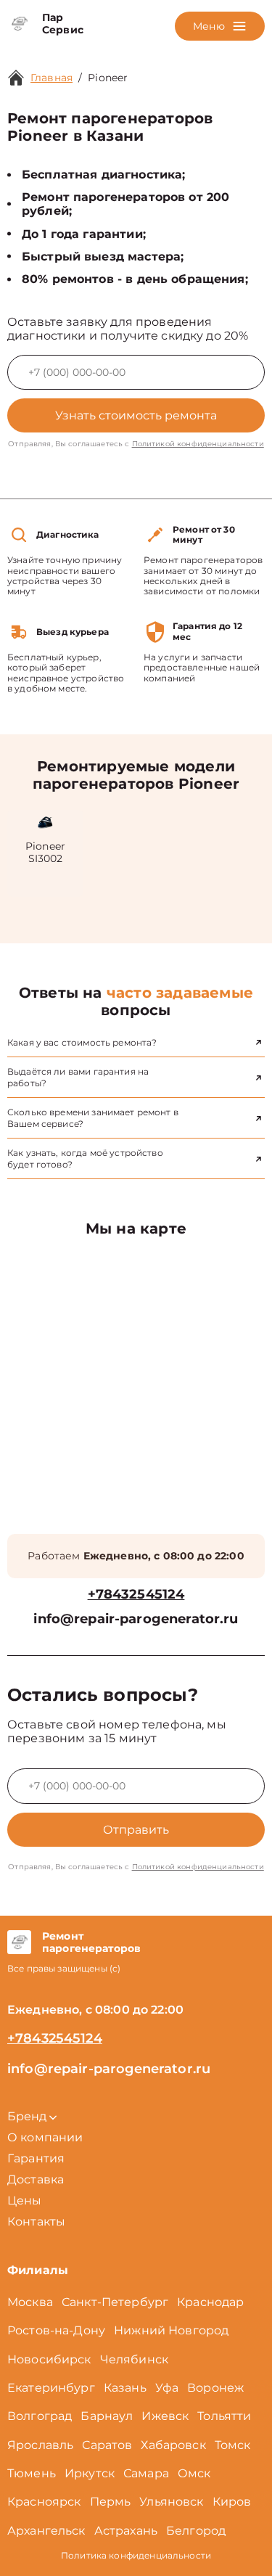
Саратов (107, 2445)
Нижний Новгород (171, 2330)
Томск (233, 2445)
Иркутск (90, 2473)
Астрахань (126, 2531)
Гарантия (36, 2158)
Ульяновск (171, 2502)
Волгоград (40, 2416)
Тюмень (32, 2473)
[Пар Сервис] (19, 24)
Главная (51, 78)
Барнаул (107, 2416)
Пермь (111, 2502)
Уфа (167, 2388)
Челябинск (134, 2359)
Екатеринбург (51, 2388)
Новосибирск (49, 2359)
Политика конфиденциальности (136, 2555)
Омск (194, 2473)
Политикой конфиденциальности (198, 444)
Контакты (36, 2222)
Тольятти (224, 2416)
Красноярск (44, 2502)
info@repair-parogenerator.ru (136, 1619)
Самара (146, 2473)
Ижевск (165, 2416)
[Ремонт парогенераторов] (19, 1943)
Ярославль (40, 2445)
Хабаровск (173, 2445)
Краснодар (210, 2302)
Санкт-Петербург (115, 2302)
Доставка (36, 2179)
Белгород (196, 2531)
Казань (125, 2388)
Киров (232, 2502)
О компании (45, 2137)
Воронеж (215, 2388)
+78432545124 (136, 1595)
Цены (25, 2200)
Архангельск (46, 2531)
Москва (30, 2302)
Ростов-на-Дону (56, 2330)
